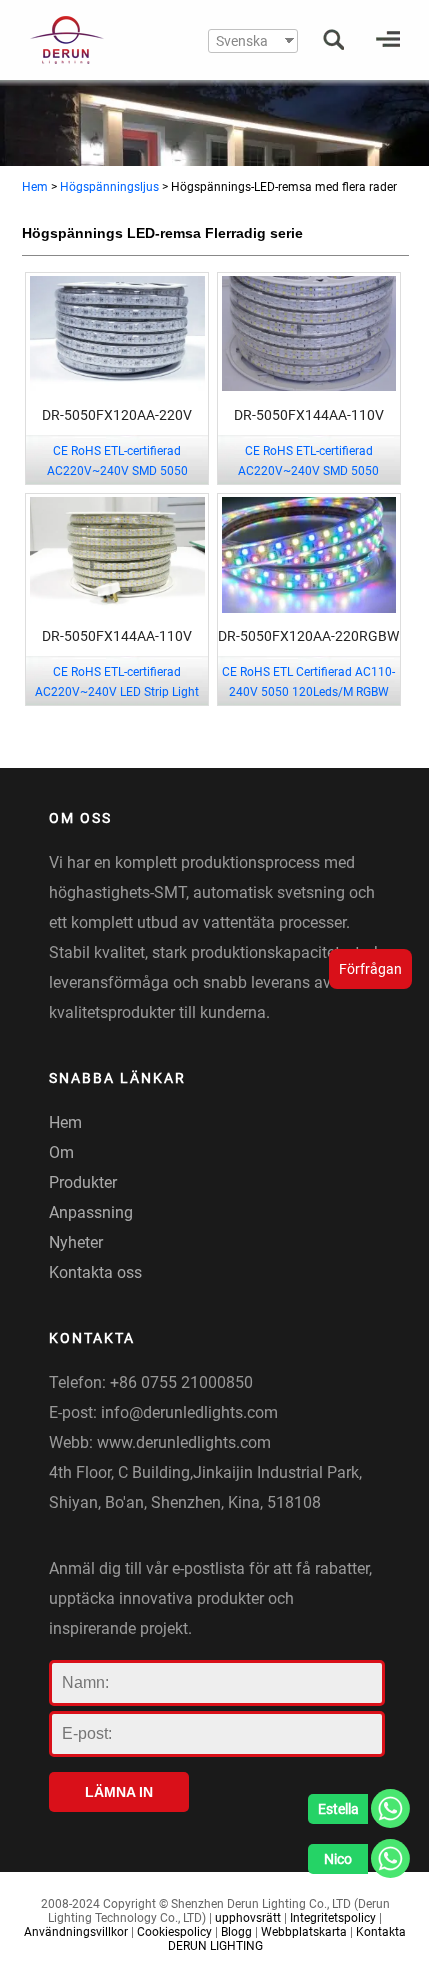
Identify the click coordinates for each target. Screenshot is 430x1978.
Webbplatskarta (304, 1932)
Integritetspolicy (333, 1918)
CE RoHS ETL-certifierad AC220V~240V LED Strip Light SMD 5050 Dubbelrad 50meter (117, 692)
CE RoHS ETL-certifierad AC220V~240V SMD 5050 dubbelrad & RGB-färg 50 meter (117, 471)
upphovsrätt (248, 1918)
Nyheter (76, 1242)
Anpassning (91, 1212)
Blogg (236, 1932)
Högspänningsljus (109, 187)
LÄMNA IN (119, 1792)
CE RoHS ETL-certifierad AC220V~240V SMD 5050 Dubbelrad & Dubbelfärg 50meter (308, 471)
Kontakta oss (95, 1272)
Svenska (242, 41)
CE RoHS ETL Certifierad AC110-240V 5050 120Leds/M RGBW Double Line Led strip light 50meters (308, 702)
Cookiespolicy (174, 1932)
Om (61, 1152)
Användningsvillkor (76, 1932)
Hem (35, 187)
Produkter (83, 1182)
